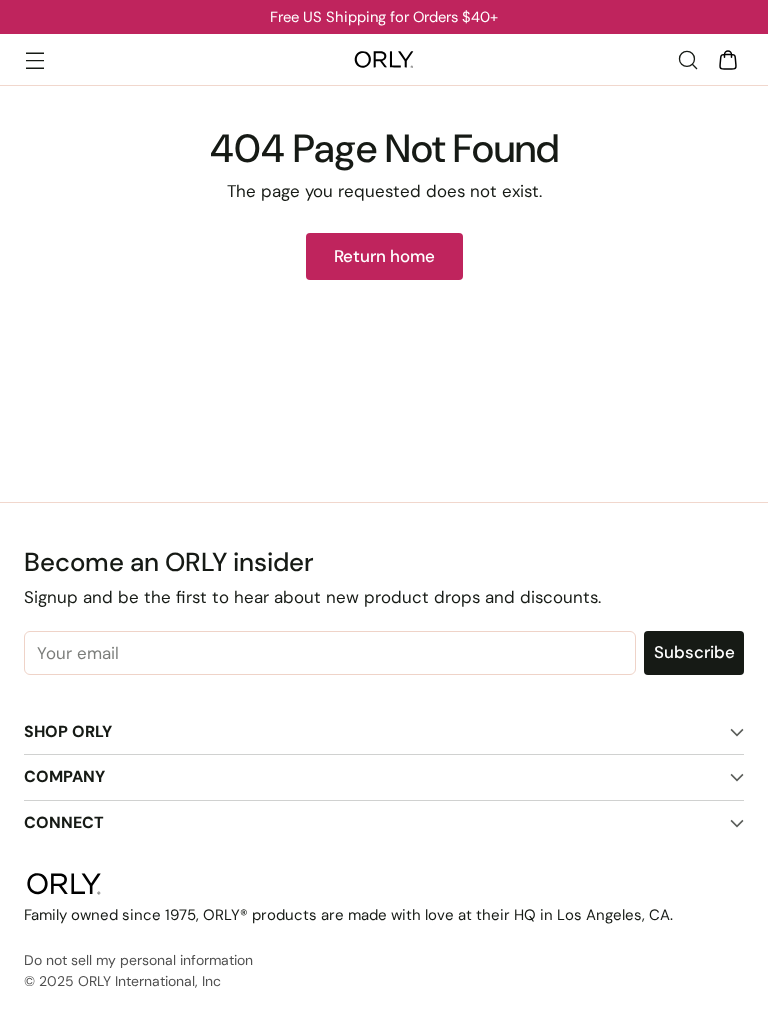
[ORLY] (384, 60)
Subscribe (694, 652)
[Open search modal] (687, 59)
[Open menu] (34, 59)
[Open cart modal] (727, 59)
